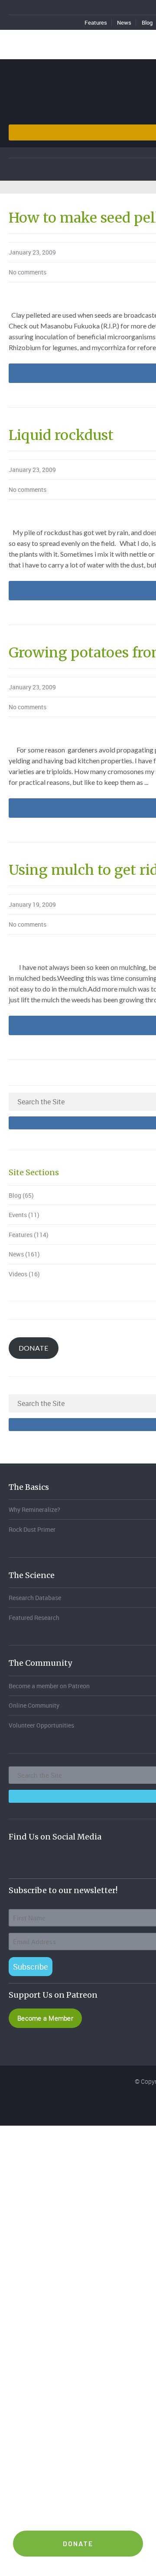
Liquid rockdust (61, 435)
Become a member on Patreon (49, 1686)
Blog (15, 1195)
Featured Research (34, 1618)
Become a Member (45, 2018)
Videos (18, 1274)
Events (18, 1215)
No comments (28, 272)
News (124, 22)
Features (96, 22)
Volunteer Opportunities (41, 1725)
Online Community (34, 1705)
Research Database (35, 1598)
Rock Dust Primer (32, 1529)
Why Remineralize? (34, 1510)
